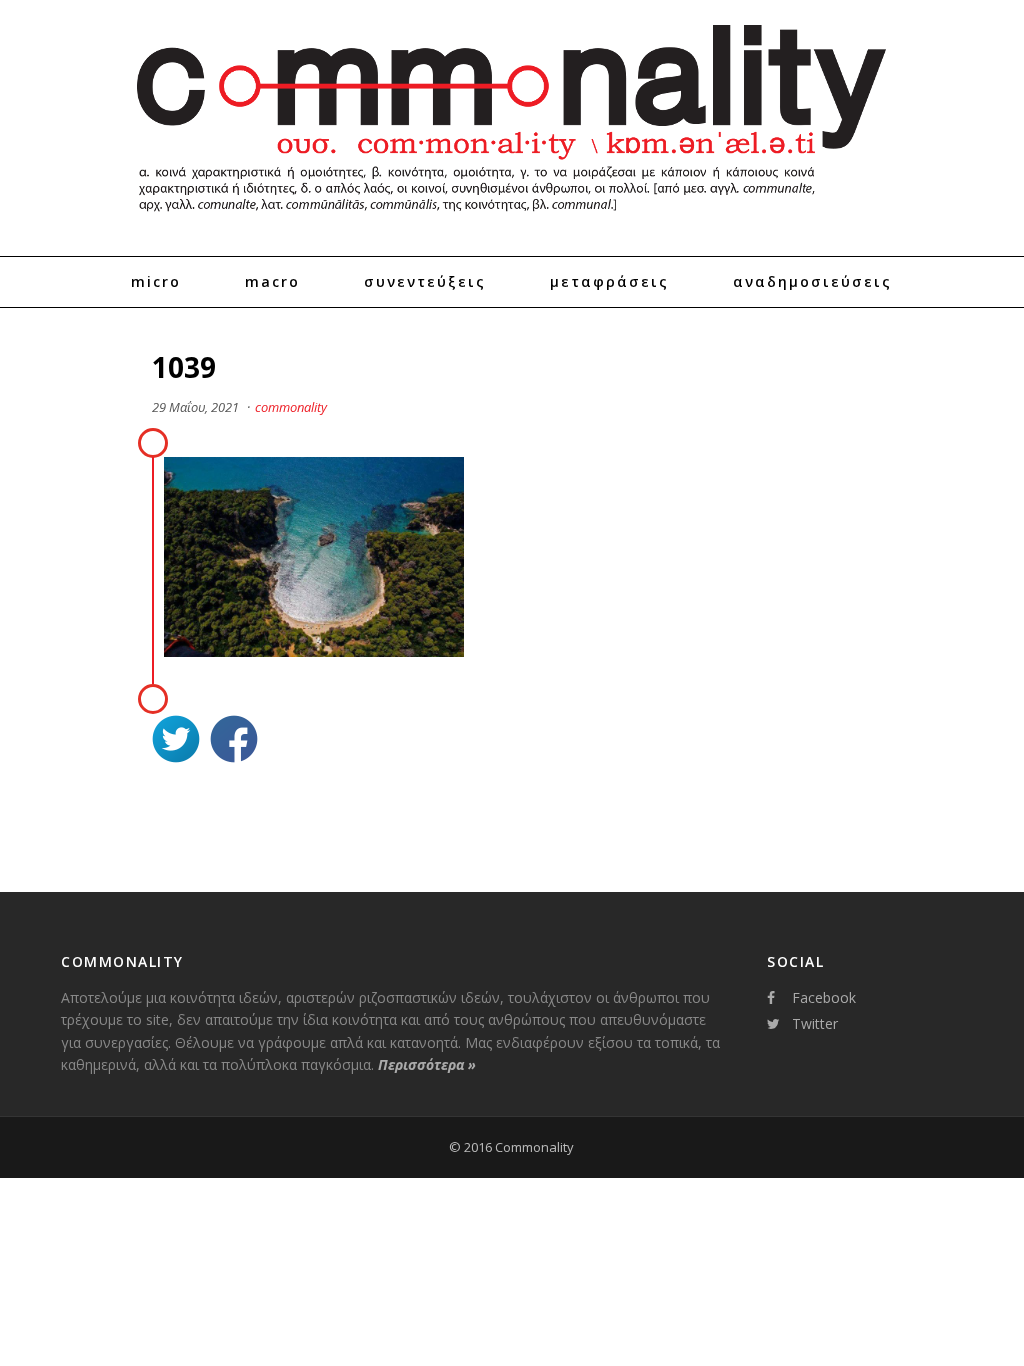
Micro (156, 281)
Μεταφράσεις (609, 281)
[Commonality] (512, 220)
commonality (291, 407)
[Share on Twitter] (176, 741)
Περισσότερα (427, 1064)
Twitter (815, 1023)
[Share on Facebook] (234, 741)
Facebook (824, 997)
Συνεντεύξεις (425, 281)
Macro (272, 281)
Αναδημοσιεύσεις (812, 281)
